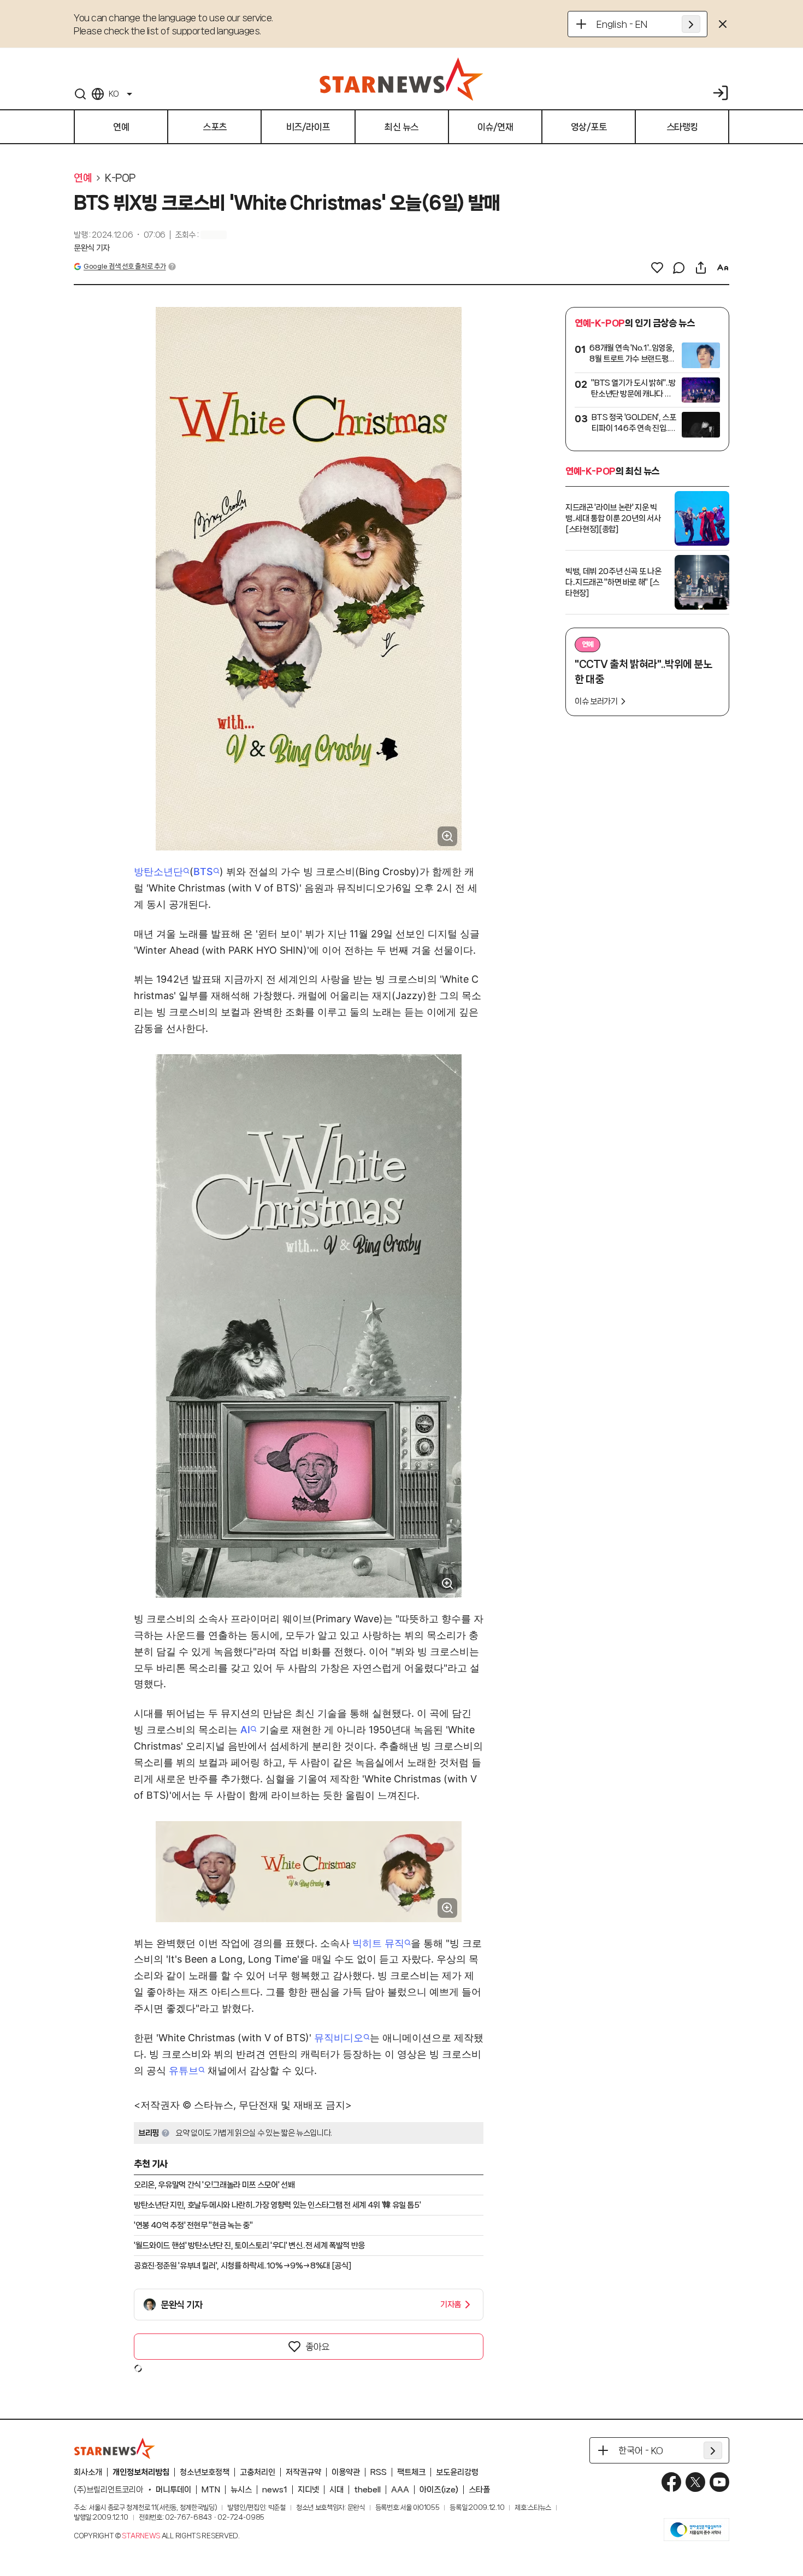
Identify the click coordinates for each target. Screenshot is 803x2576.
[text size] (723, 268)
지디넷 (308, 2490)
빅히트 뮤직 (378, 1943)
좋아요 (317, 2347)
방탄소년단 (158, 872)
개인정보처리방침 (141, 2472)
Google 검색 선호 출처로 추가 (125, 266)
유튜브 (184, 2070)
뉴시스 (241, 2490)
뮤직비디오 (339, 2038)
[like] (657, 268)
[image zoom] (447, 836)
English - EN (622, 24)
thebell (367, 2490)
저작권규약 (303, 2472)
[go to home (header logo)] (401, 79)
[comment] (679, 268)
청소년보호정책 (205, 2472)
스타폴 (479, 2490)
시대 (336, 2490)
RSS (379, 2472)
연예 (83, 178)
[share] (701, 268)
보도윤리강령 (457, 2472)
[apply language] (691, 24)
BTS (203, 872)
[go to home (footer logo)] (115, 2448)
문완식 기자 (92, 248)
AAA (400, 2490)
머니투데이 (173, 2490)
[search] (80, 94)
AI (245, 1730)
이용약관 (346, 2472)
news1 (275, 2490)
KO (114, 94)
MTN (211, 2490)
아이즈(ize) (439, 2490)
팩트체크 (411, 2472)
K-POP (120, 178)
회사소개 (88, 2472)
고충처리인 (258, 2472)
